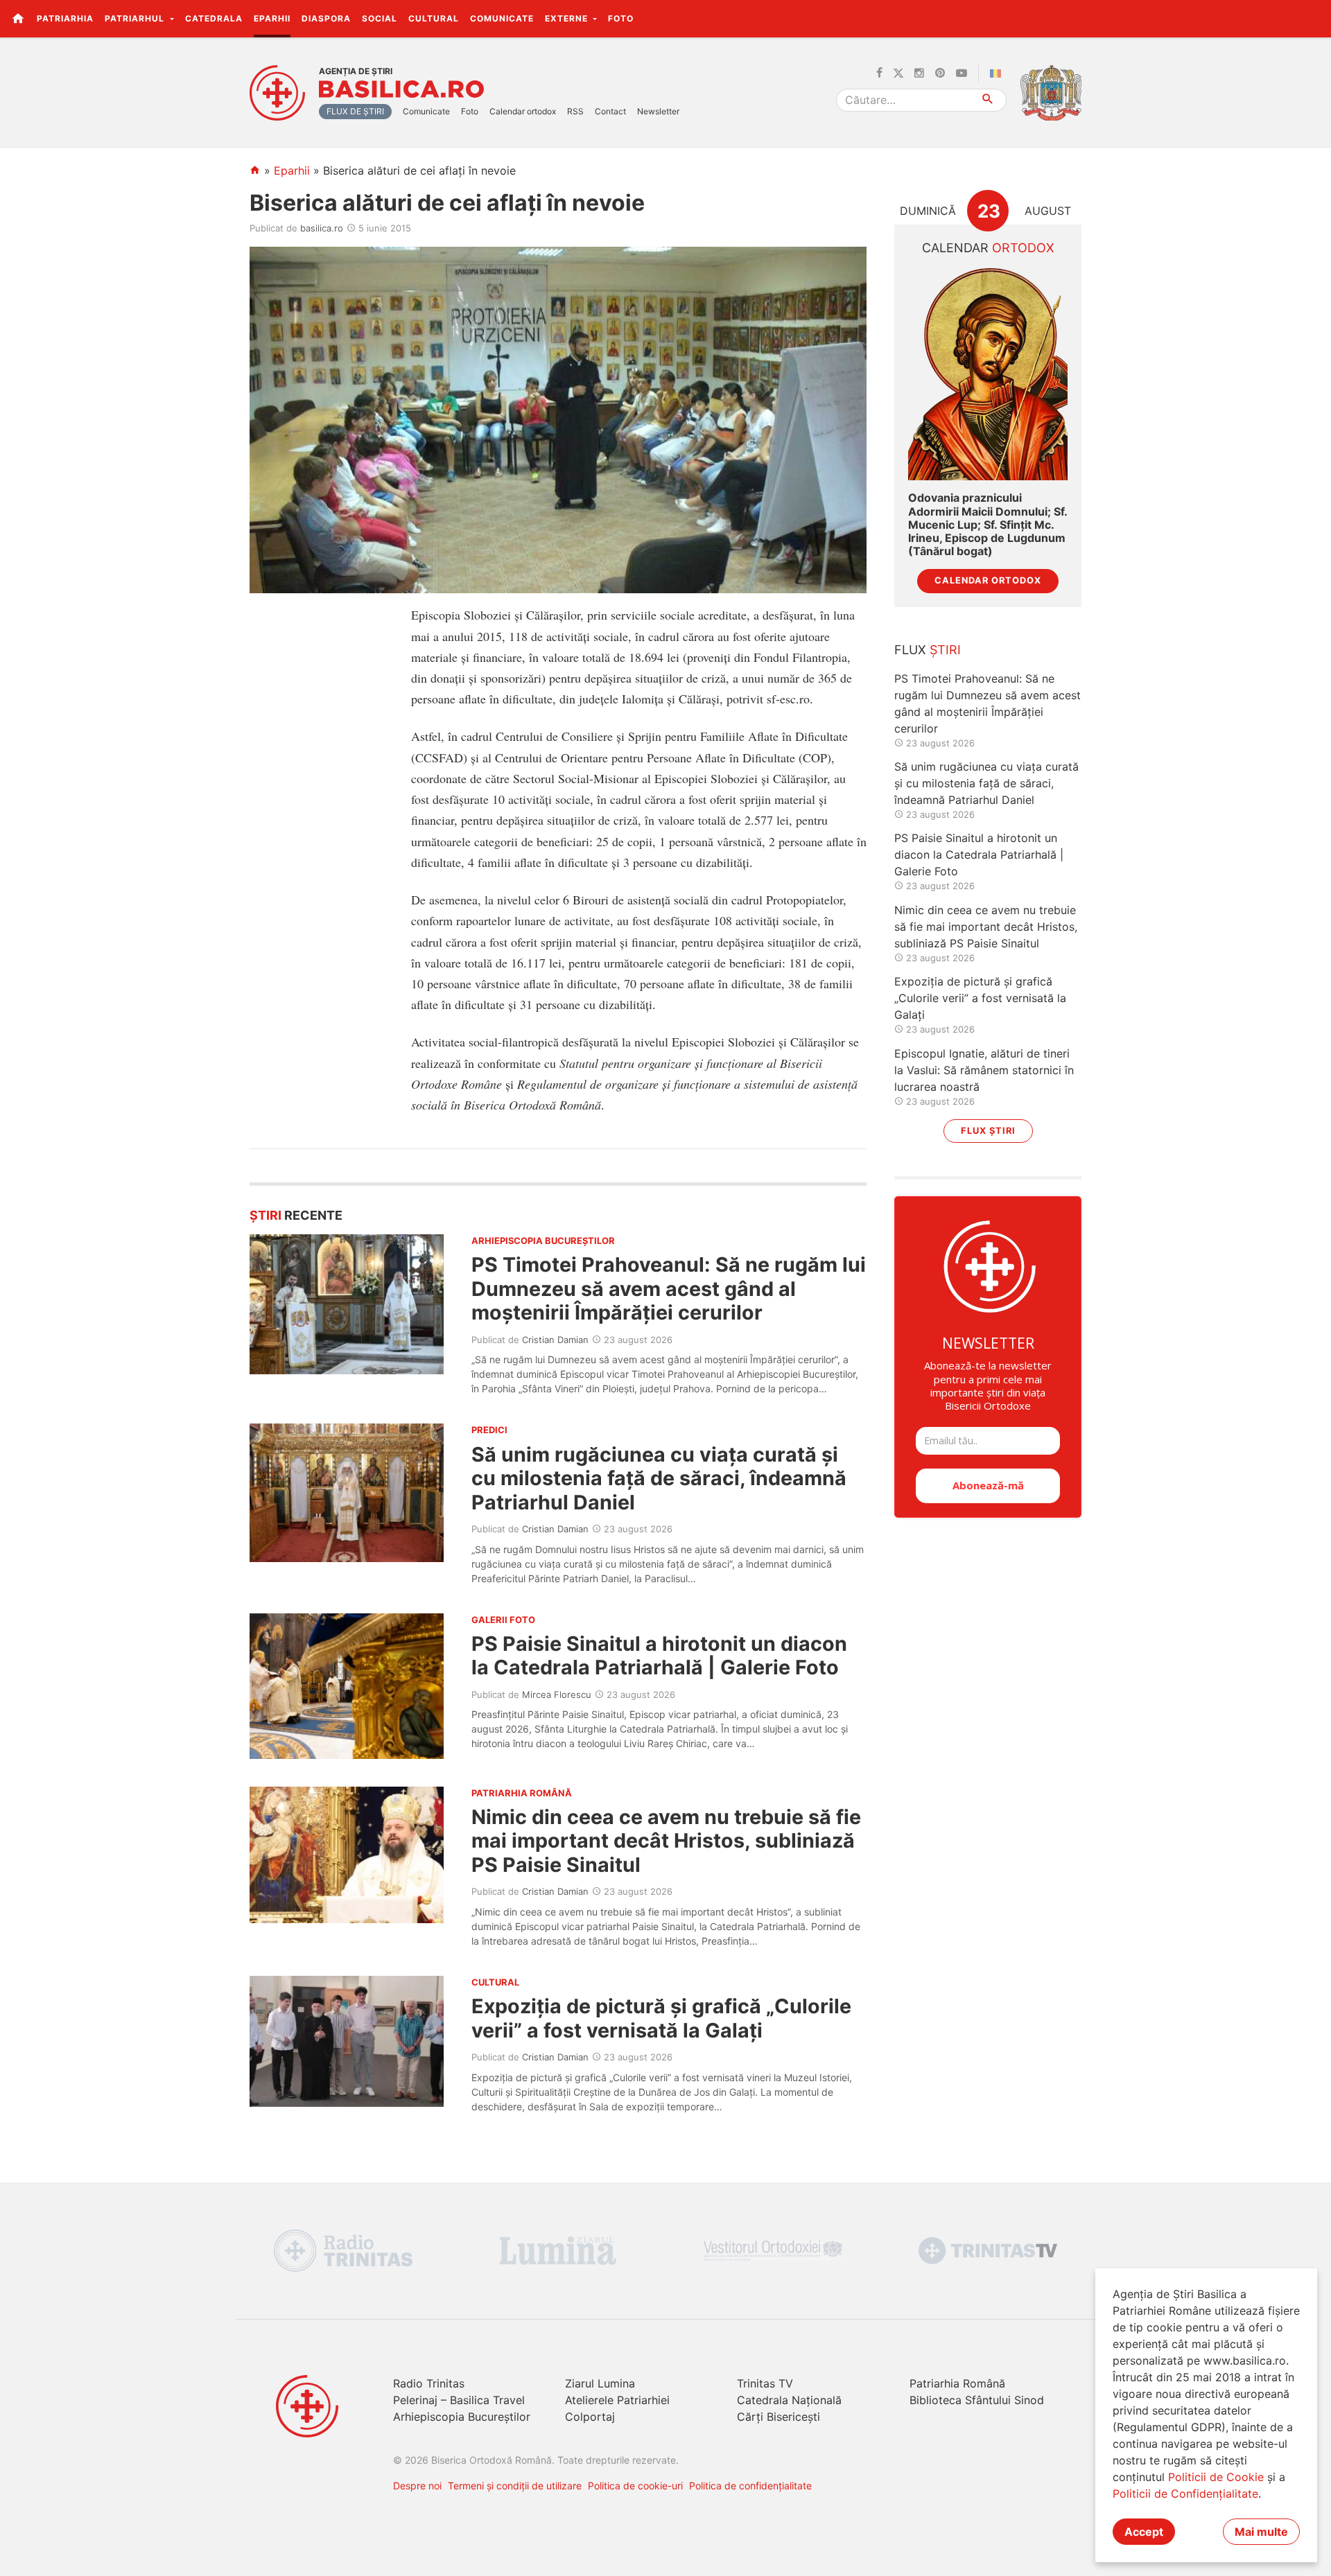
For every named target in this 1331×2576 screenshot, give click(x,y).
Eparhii (272, 18)
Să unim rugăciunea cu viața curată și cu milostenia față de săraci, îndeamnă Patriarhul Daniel (659, 1478)
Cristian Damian (555, 1340)
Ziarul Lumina (600, 2383)
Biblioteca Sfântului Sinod (977, 2400)
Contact (610, 111)
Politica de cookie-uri (635, 2486)
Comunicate (502, 18)
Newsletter (658, 111)
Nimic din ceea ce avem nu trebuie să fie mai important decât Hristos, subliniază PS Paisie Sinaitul (666, 1841)
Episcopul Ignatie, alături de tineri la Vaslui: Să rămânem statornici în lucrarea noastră (984, 1070)
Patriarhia (65, 18)
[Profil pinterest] (940, 73)
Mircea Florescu (557, 1694)
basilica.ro (322, 228)
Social (380, 18)
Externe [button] (568, 18)
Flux (928, 650)
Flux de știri (355, 111)
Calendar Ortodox (988, 580)
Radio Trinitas (429, 2383)
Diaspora (326, 18)
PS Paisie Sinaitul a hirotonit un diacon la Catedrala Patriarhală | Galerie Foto (659, 1655)
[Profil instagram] (919, 73)
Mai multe (1261, 2532)
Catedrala (214, 18)
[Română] (998, 73)
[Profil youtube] (962, 73)
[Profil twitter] (898, 73)
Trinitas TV (765, 2383)
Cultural (434, 18)
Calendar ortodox (523, 111)
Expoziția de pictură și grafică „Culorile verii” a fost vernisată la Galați (661, 2018)
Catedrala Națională (789, 2400)
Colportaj (590, 2417)
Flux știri (988, 1131)
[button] (1313, 18)
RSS (575, 111)
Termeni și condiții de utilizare (515, 2486)
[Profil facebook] (879, 73)
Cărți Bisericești (778, 2417)
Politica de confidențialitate (750, 2486)
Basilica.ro (401, 89)
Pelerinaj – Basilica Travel (459, 2400)
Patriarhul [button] (136, 18)
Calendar (988, 248)
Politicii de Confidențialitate (1185, 2494)
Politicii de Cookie (1216, 2477)
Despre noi (417, 2486)
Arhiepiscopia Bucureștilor (462, 2417)
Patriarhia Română (957, 2383)
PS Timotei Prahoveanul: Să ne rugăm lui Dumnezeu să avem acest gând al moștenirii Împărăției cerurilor (669, 1288)
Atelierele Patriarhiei (617, 2400)
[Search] (988, 100)
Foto (621, 18)
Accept (1144, 2532)
